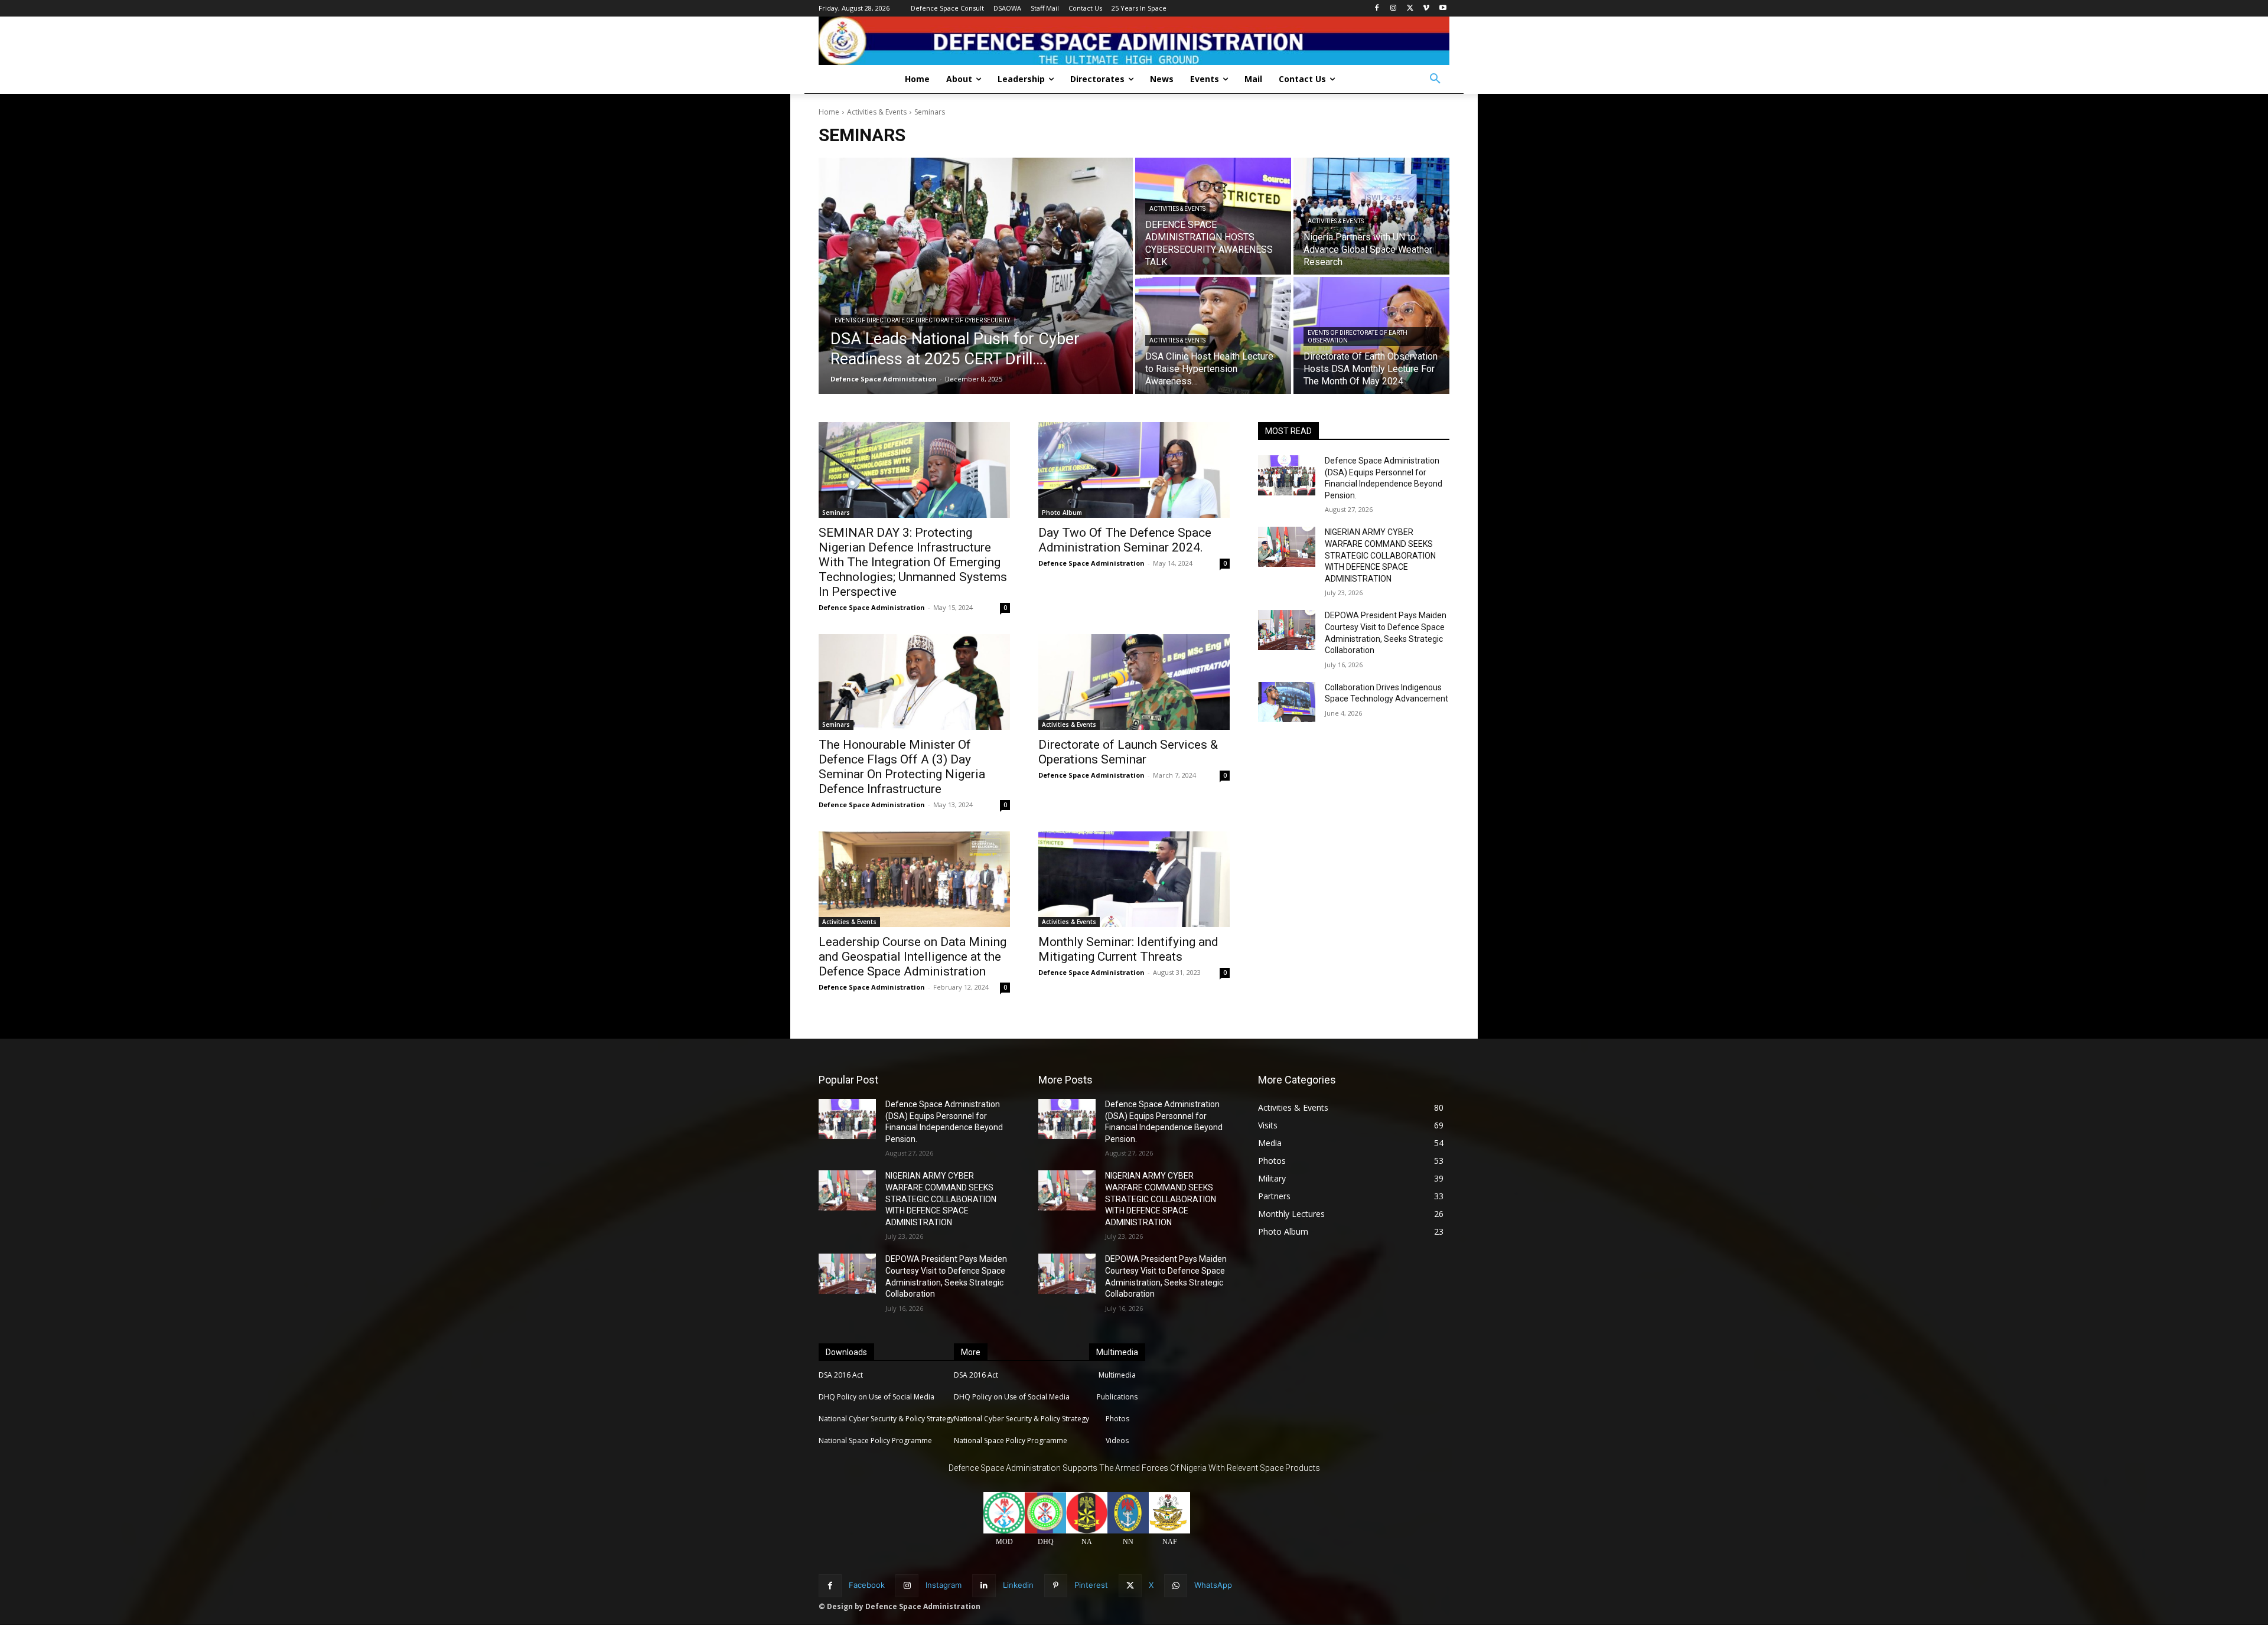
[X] (1410, 9)
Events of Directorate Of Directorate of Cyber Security (922, 320)
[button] (1435, 79)
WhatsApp (1213, 1585)
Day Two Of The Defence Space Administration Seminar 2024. (1125, 540)
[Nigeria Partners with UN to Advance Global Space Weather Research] (1371, 216)
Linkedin (1018, 1585)
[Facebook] (1377, 9)
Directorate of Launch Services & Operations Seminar (1128, 752)
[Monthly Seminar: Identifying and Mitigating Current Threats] (1134, 879)
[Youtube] (1443, 9)
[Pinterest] (1056, 1586)
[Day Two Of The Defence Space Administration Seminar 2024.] (1134, 470)
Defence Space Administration (872, 607)
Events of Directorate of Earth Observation (1358, 337)
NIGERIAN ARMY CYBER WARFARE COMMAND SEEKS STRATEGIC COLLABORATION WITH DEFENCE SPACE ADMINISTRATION (1380, 555)
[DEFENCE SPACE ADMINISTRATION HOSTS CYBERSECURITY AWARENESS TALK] (1213, 216)
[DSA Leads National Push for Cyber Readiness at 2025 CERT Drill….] (976, 276)
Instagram (944, 1585)
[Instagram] (1394, 9)
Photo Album (1062, 513)
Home (829, 112)
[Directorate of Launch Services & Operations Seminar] (1134, 682)
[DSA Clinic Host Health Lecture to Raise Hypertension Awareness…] (1213, 335)
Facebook (867, 1585)
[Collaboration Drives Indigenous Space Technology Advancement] (1287, 702)
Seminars (836, 513)
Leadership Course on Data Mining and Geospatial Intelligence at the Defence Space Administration (913, 957)
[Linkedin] (984, 1586)
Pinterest (1091, 1585)
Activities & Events (877, 112)
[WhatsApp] (1176, 1586)
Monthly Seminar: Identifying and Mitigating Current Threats (1128, 949)
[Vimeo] (1426, 9)
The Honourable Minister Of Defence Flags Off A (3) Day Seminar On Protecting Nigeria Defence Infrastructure (902, 767)
